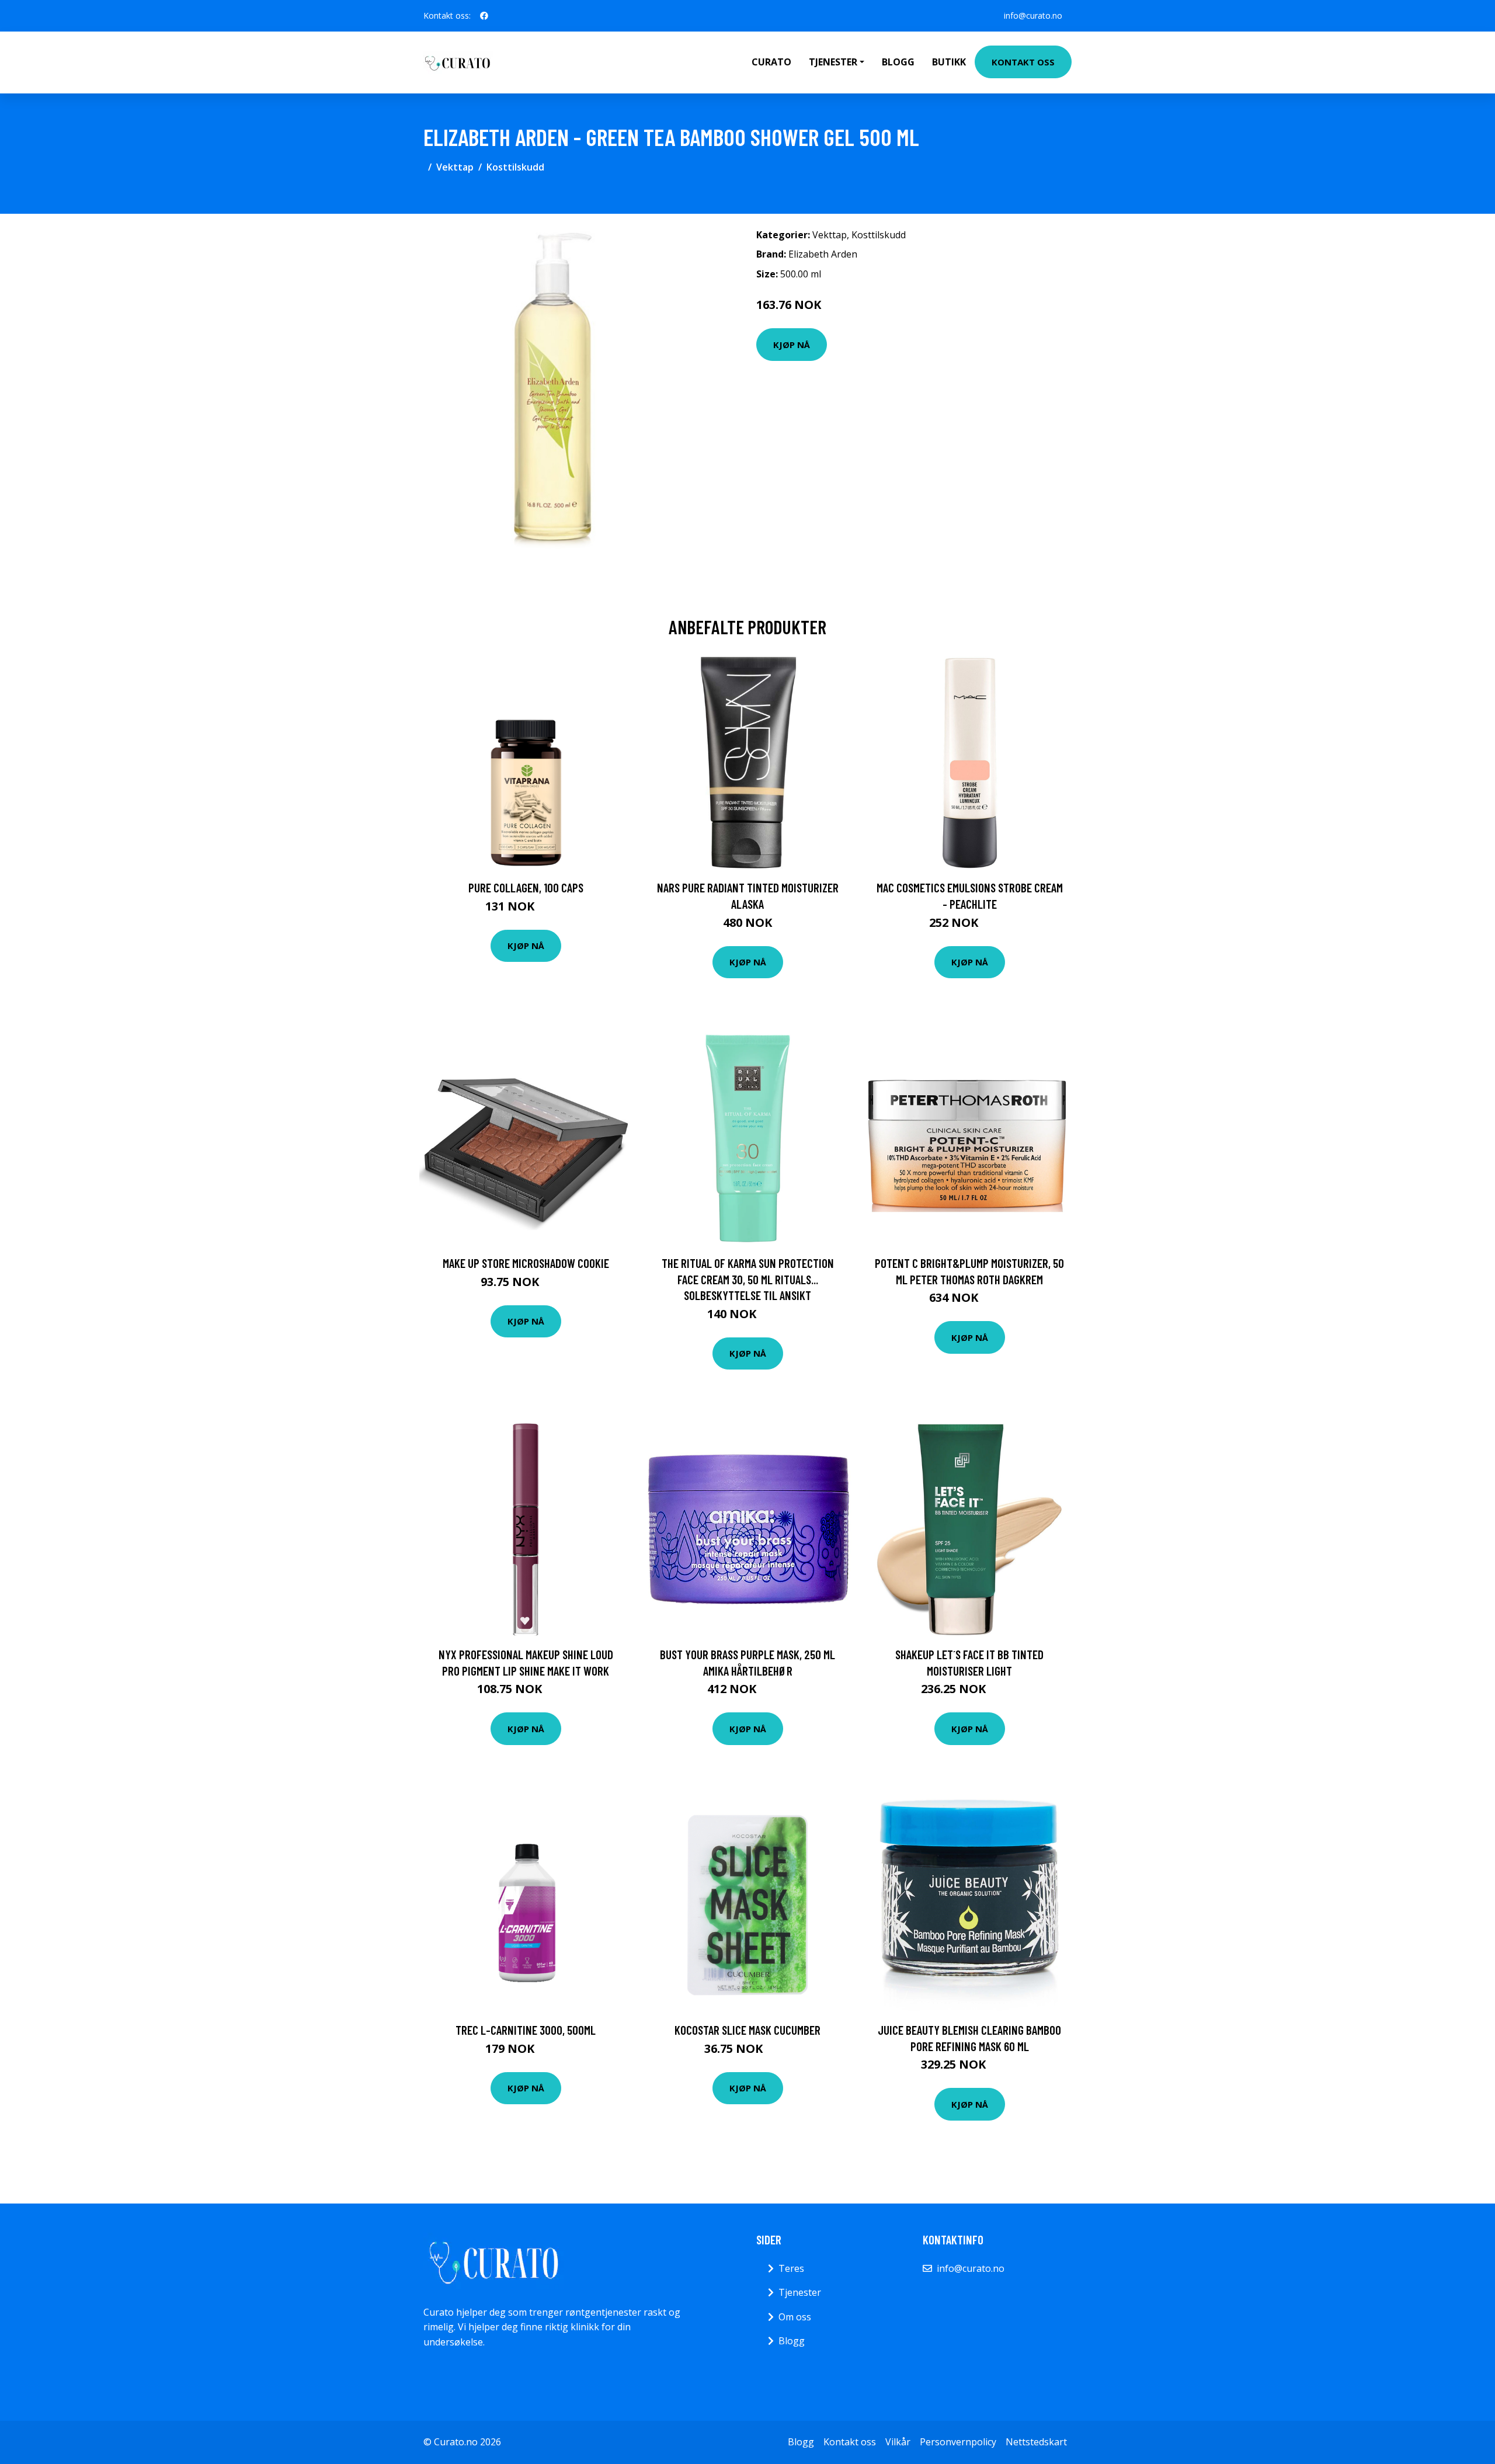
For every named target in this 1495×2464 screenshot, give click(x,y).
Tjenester (800, 2292)
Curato (771, 62)
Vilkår (898, 2442)
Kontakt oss (1023, 62)
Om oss (795, 2317)
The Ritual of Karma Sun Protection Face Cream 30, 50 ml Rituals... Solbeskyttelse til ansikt (748, 1279)
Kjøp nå (792, 345)
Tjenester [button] (833, 62)
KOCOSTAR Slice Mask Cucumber (747, 2030)
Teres (791, 2268)
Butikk (949, 62)
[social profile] (484, 16)
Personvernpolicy (958, 2442)
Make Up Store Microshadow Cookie (526, 1263)
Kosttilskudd (515, 167)
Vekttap (455, 167)
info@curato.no (1033, 15)
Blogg (898, 62)
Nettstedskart (1036, 2442)
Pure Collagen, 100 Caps (526, 887)
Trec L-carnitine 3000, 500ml (526, 2030)
